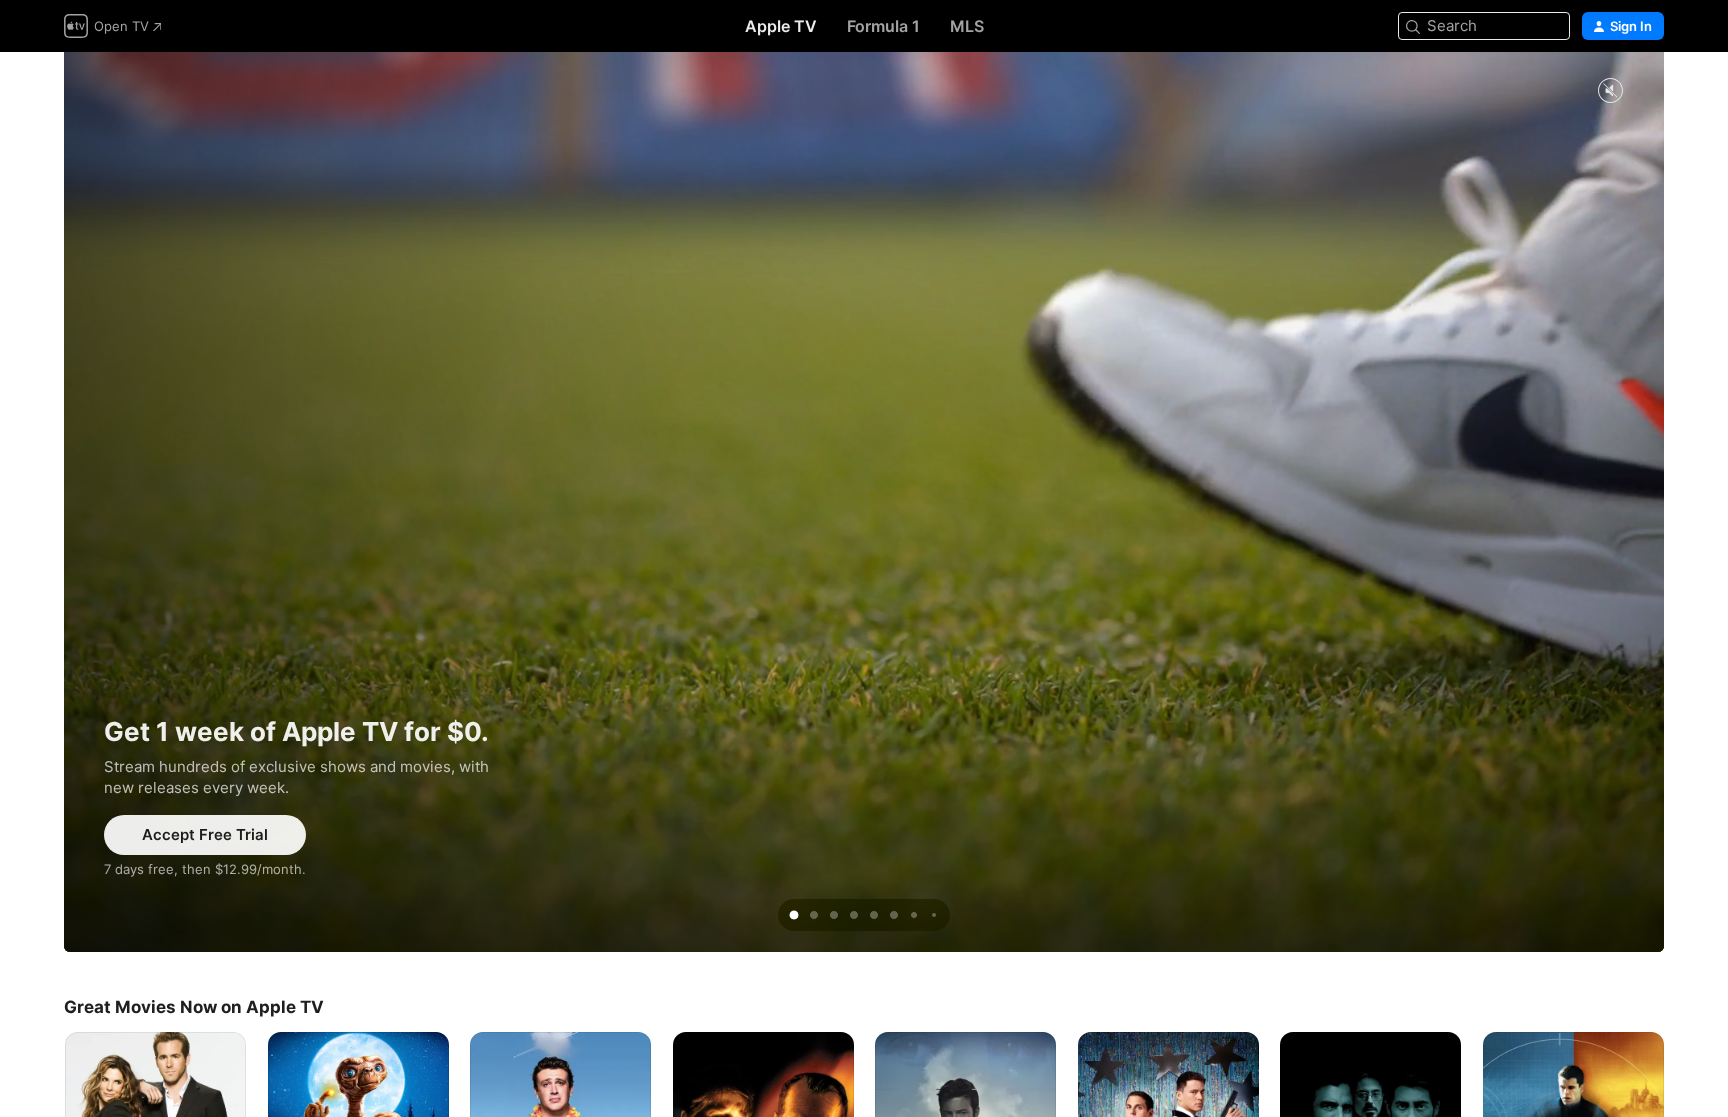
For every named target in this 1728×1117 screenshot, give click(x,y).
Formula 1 (883, 26)
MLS (967, 26)
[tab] (794, 915)
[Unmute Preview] (1610, 91)
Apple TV (781, 26)
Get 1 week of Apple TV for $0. (864, 502)
